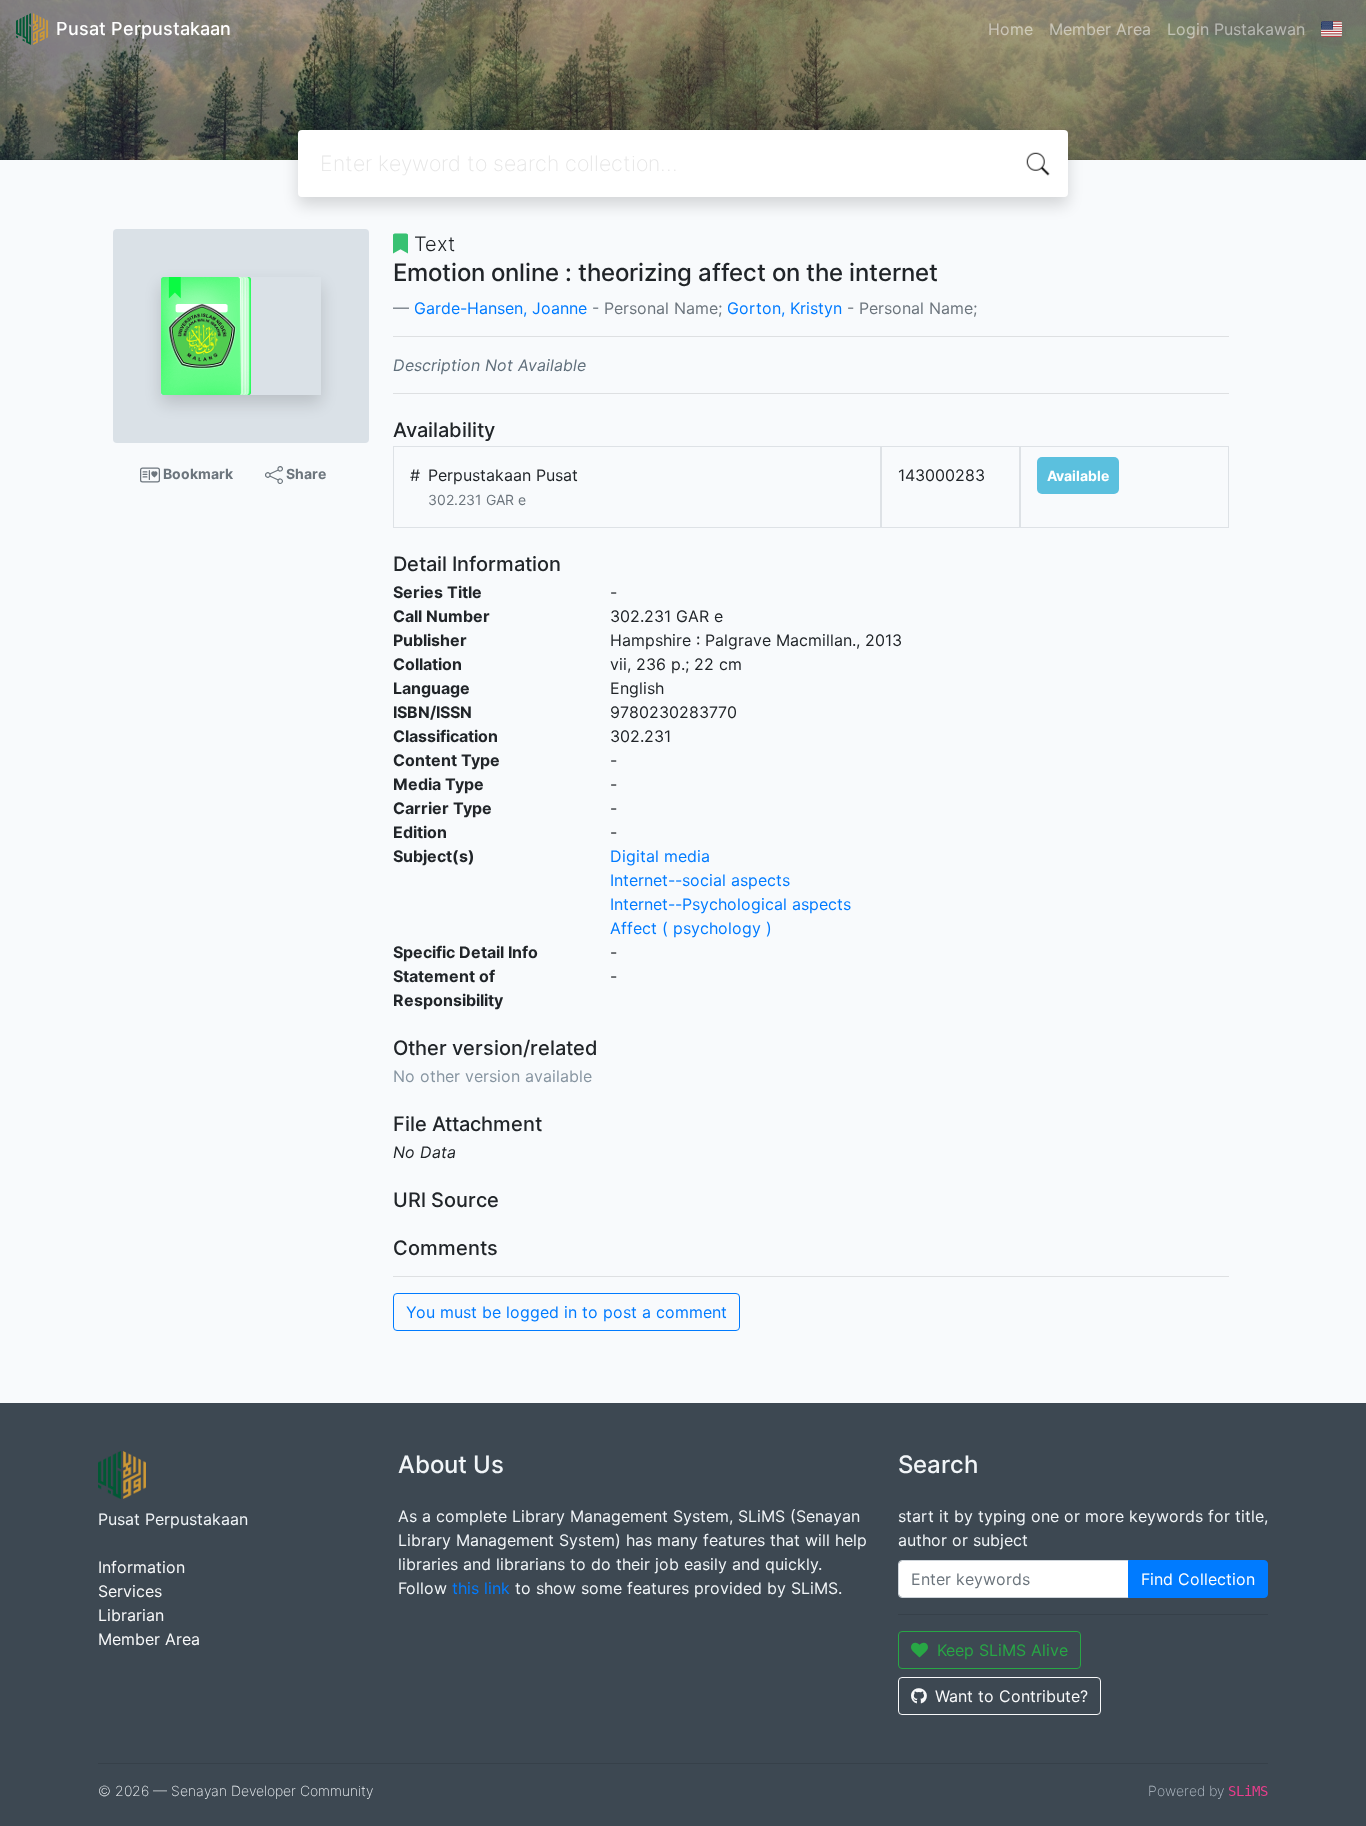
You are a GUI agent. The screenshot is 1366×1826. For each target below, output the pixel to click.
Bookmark (196, 473)
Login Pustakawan (1236, 29)
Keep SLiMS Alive (1002, 1650)
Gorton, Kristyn (784, 308)
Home (1010, 29)
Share (304, 473)
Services (130, 1591)
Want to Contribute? (1011, 1696)
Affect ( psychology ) (691, 928)
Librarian (131, 1615)
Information (141, 1567)
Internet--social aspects (700, 880)
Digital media (660, 856)
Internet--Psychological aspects (730, 904)
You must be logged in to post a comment (566, 1312)
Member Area (1100, 29)
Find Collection (1198, 1579)
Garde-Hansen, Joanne (500, 308)
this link (481, 1588)
